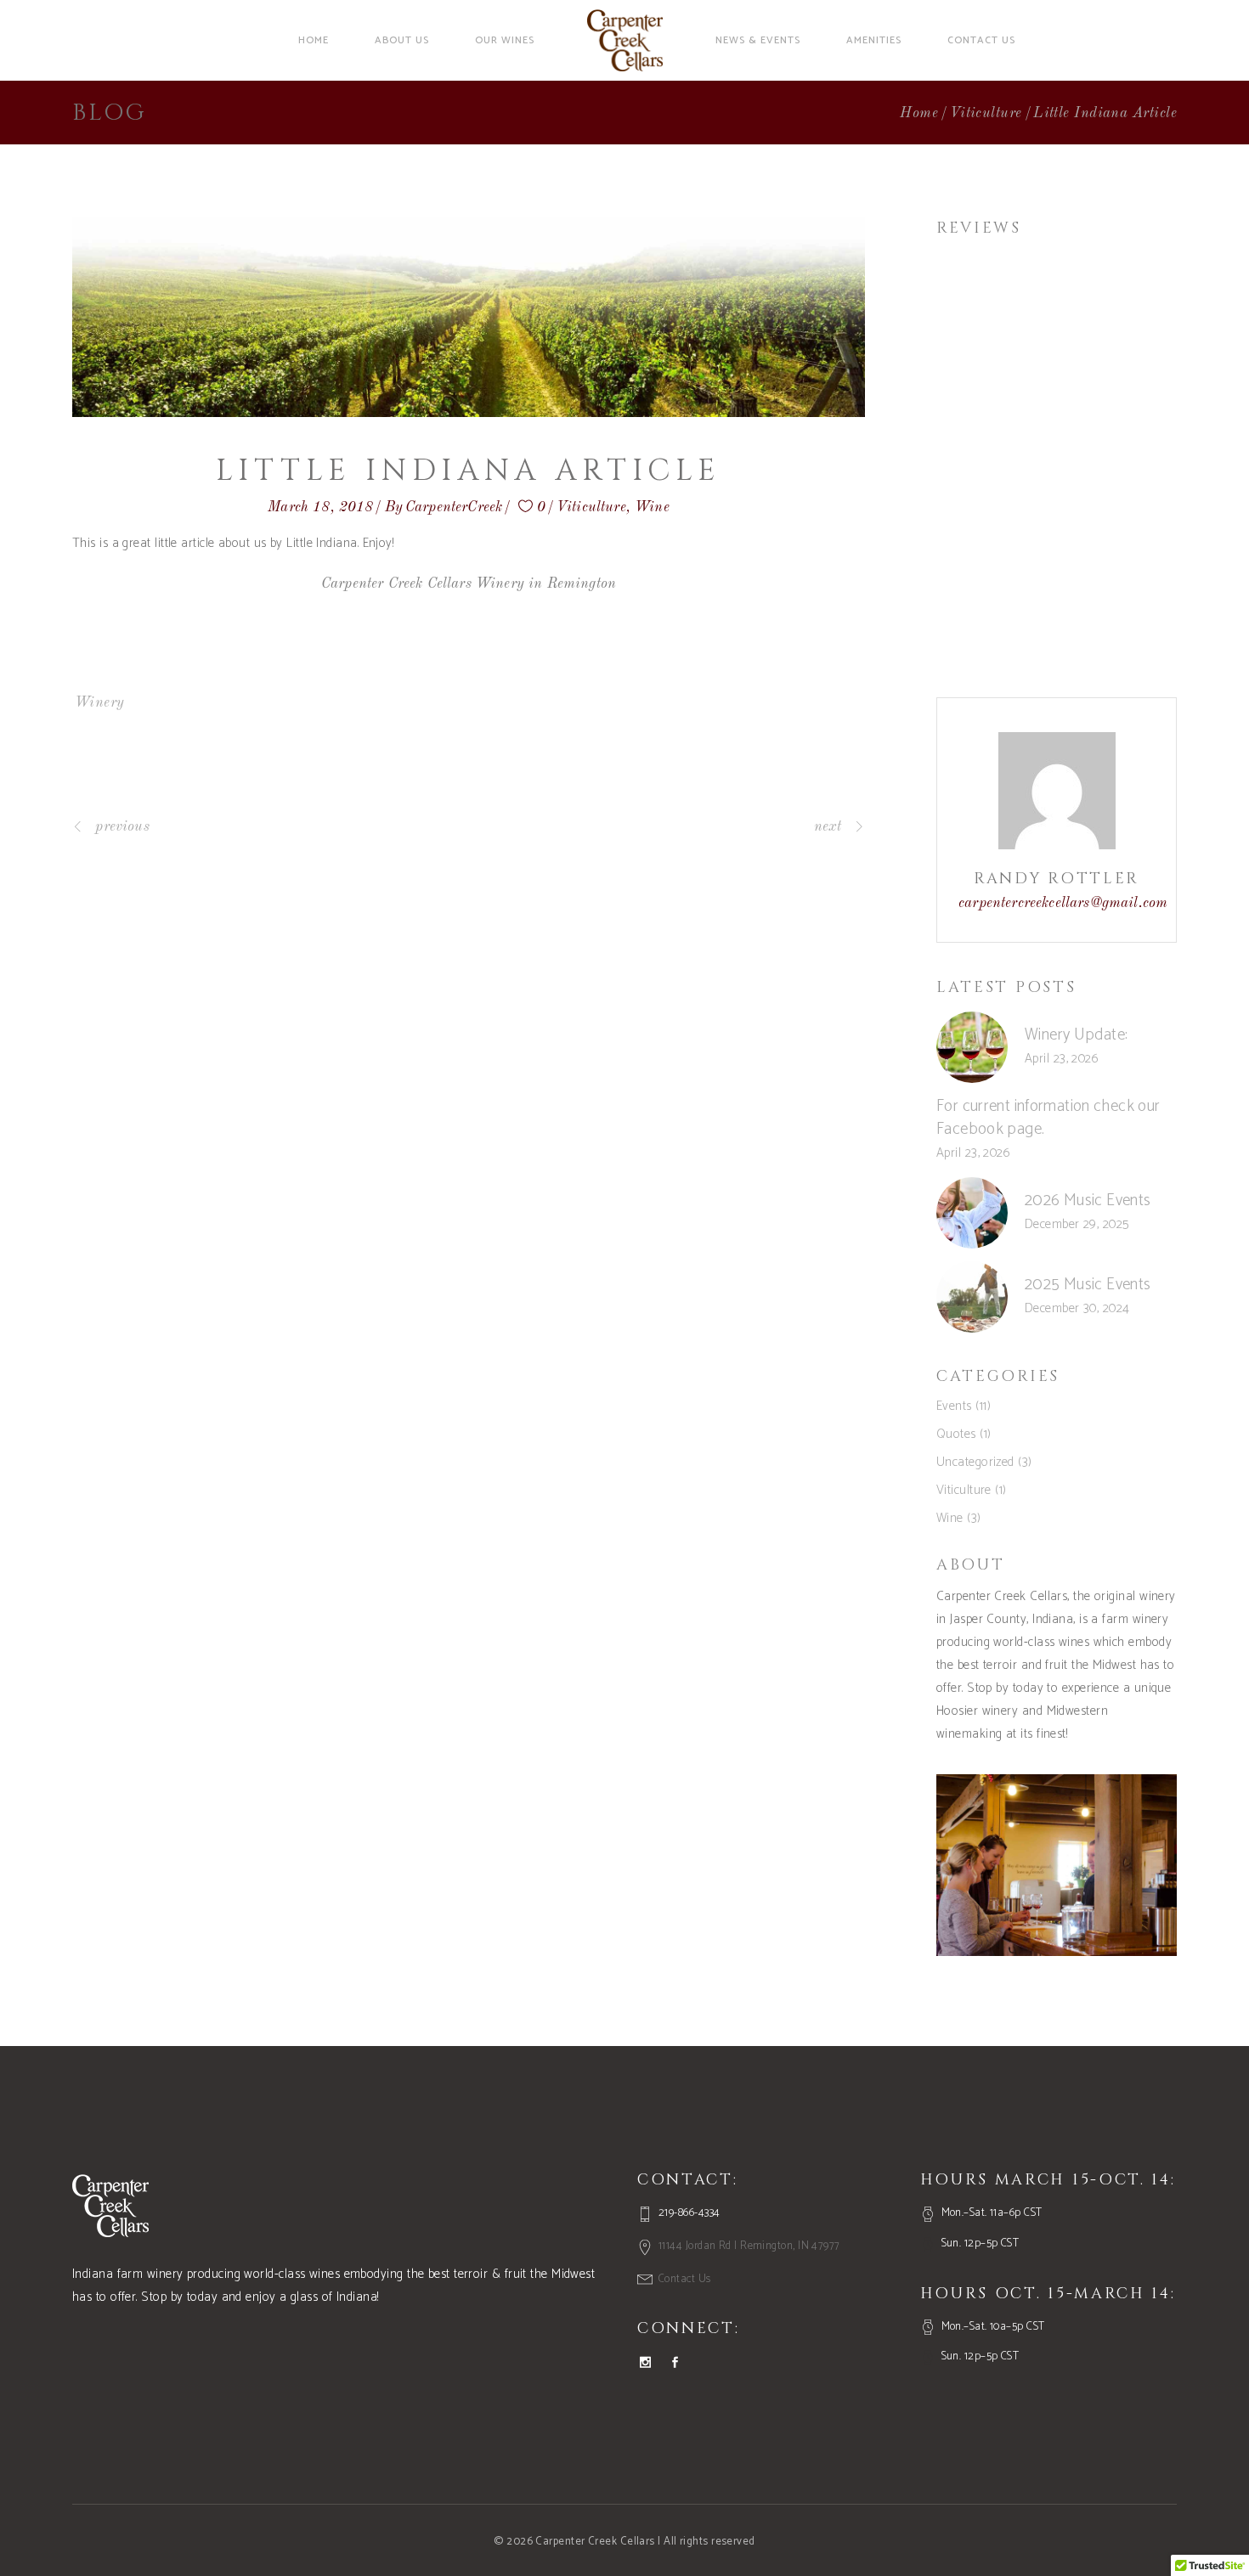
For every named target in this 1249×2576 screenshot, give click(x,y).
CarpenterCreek (454, 507)
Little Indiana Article (469, 471)
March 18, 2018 (320, 507)
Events (954, 1406)
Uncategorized (975, 1462)
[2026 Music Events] (972, 1213)
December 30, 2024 (1077, 1308)
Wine (652, 507)
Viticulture (986, 113)
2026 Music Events (1088, 1201)
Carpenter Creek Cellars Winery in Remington (469, 584)
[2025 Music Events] (972, 1297)
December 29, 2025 (1077, 1224)
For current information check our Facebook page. (1048, 1118)
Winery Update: (1076, 1035)
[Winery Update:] (972, 1047)
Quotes (956, 1434)
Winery (100, 703)
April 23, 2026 (1062, 1059)
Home (919, 113)
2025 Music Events (1088, 1285)
